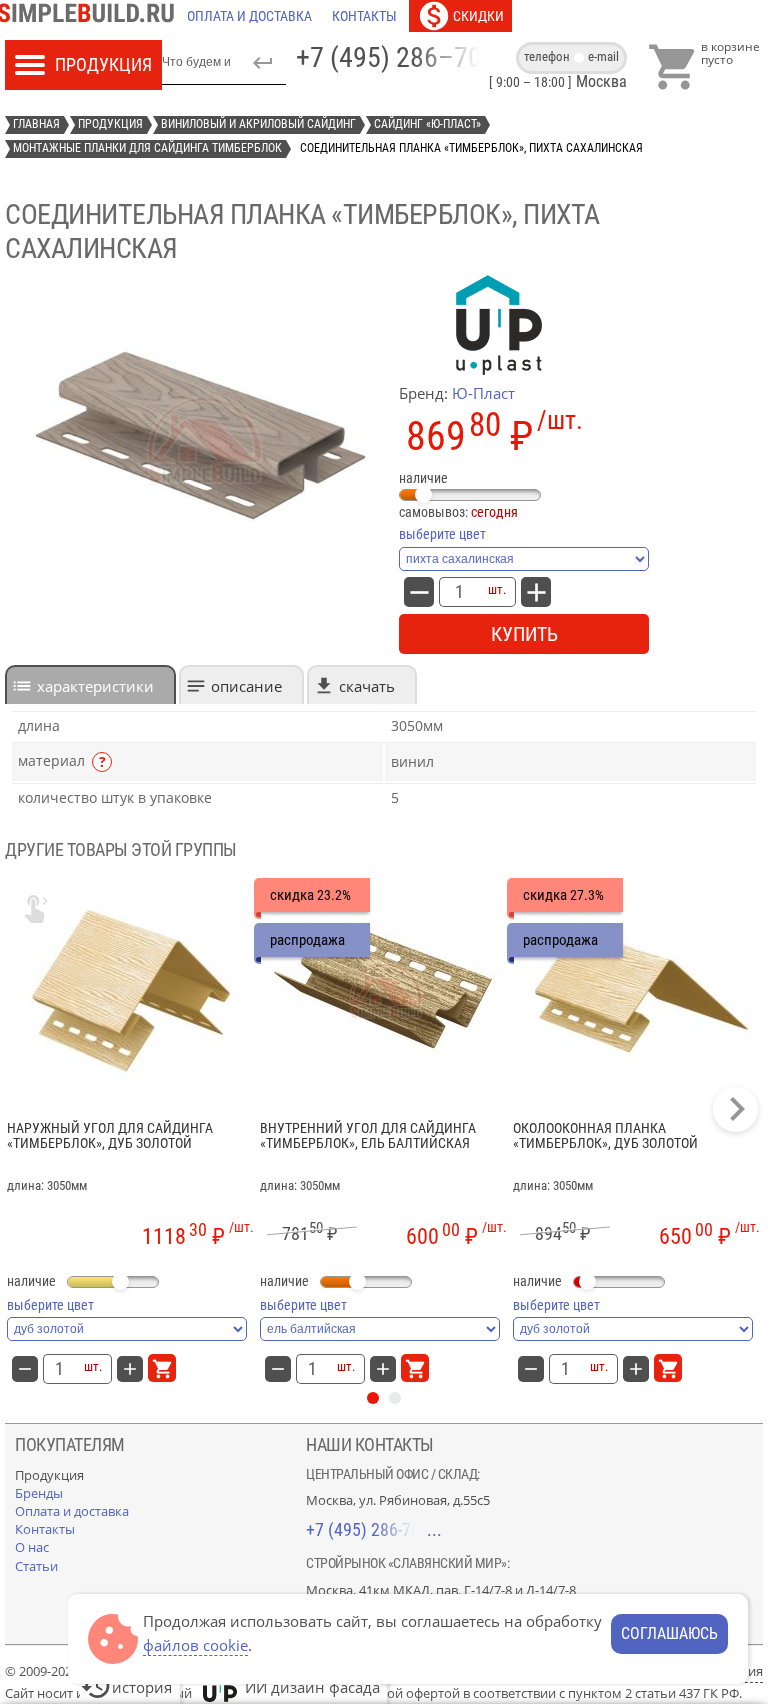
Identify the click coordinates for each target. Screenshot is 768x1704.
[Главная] (91, 16)
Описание (246, 686)
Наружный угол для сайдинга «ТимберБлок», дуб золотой (110, 1136)
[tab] (90, 684)
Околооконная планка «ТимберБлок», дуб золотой (605, 1136)
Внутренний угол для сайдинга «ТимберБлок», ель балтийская (368, 1136)
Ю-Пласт (483, 393)
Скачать (367, 686)
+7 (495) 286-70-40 (374, 1529)
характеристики (95, 686)
